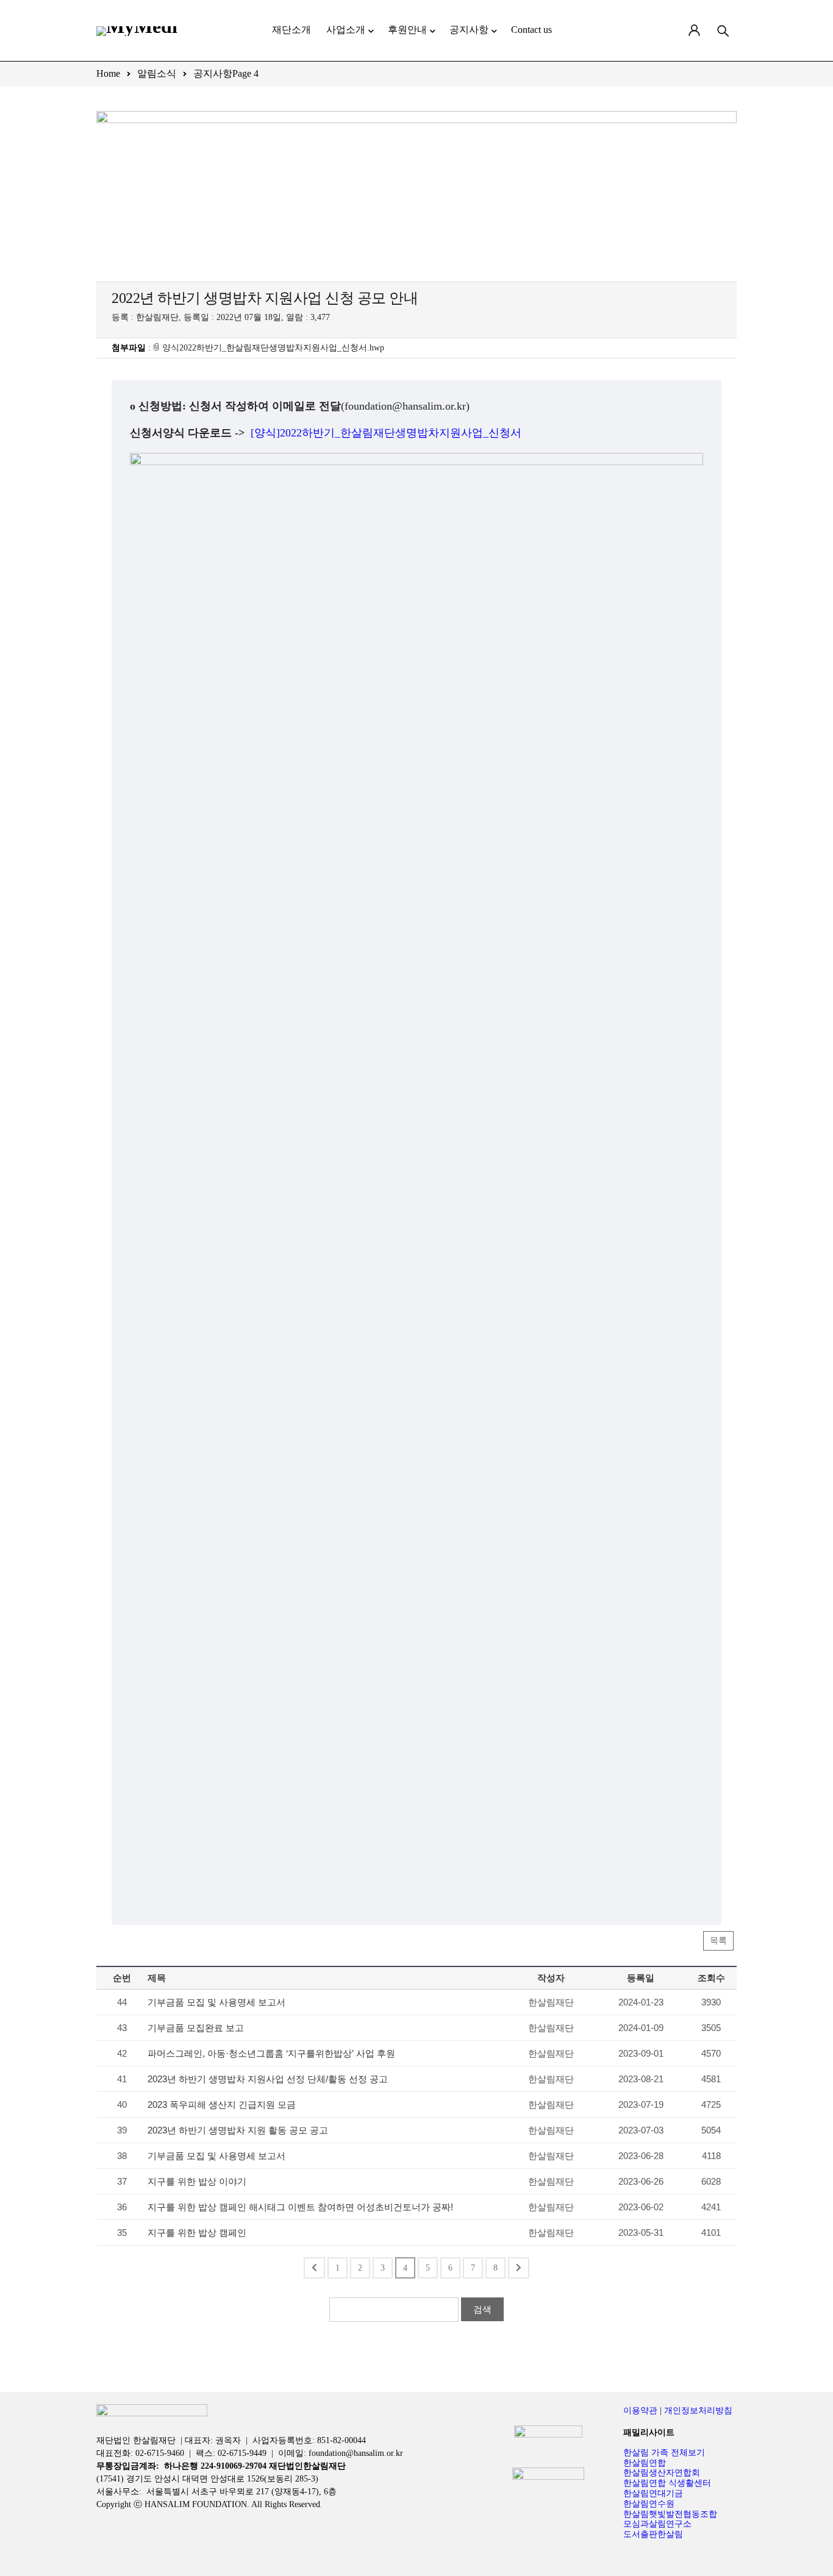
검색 (482, 2309)
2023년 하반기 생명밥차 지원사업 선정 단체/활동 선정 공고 (268, 2079)
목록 (718, 1941)
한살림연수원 (649, 2504)
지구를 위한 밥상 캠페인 (197, 2233)
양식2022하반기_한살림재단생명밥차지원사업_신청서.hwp (273, 348)
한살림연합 (645, 2463)
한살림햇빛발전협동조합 (670, 2514)
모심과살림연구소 (657, 2524)
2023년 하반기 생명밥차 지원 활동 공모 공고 (238, 2130)
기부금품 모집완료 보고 (196, 2028)
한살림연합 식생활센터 (667, 2483)
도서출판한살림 (653, 2534)
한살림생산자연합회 (662, 2473)
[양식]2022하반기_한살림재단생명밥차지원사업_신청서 (386, 433)
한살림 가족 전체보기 (664, 2453)
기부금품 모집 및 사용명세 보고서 (216, 2002)
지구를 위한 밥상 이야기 (197, 2181)
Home (108, 73)
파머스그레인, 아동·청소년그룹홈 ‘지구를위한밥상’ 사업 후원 (271, 2053)
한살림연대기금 (653, 2493)
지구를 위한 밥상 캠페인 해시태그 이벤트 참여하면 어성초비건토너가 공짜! (300, 2207)
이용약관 (640, 2411)
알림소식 (157, 73)
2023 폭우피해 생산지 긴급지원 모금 (222, 2105)
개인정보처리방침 (698, 2411)
